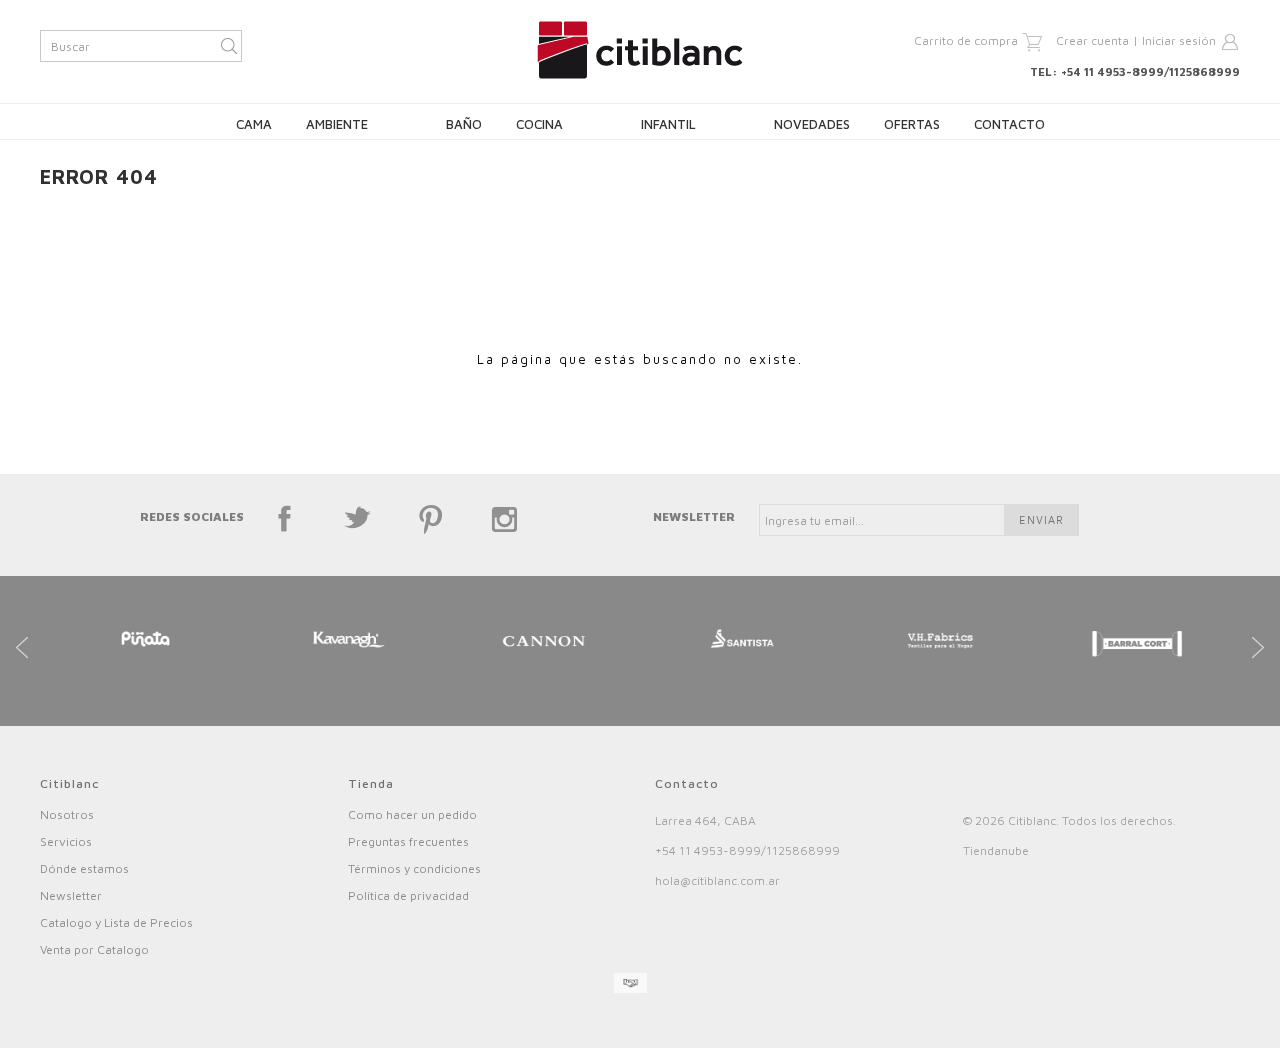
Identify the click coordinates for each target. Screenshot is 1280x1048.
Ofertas (912, 124)
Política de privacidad (408, 895)
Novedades (812, 124)
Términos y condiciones (414, 868)
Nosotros (67, 814)
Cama (254, 124)
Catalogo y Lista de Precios (116, 922)
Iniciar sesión (1179, 40)
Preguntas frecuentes (408, 841)
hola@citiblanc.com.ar (717, 880)
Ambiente (337, 124)
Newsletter (71, 895)
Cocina (539, 124)
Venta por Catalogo (94, 949)
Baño (464, 124)
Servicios (66, 841)
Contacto (1009, 124)
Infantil (668, 124)
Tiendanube (996, 850)
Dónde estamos (84, 868)
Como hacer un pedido (412, 814)
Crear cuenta (1092, 40)
